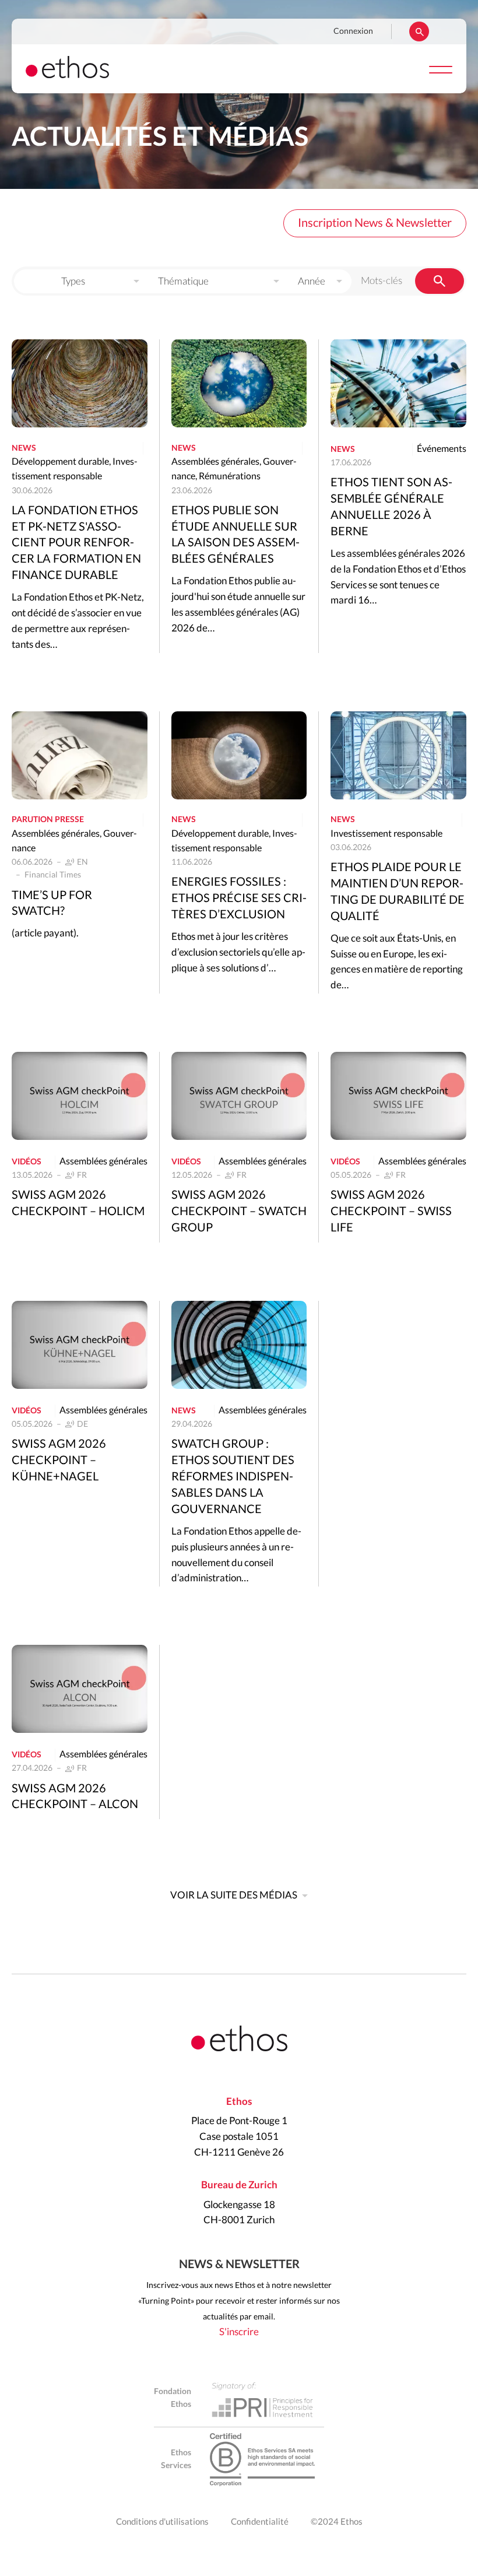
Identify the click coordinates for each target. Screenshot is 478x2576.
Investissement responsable (386, 834)
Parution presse (48, 820)
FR (82, 1175)
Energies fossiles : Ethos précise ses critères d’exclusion (239, 899)
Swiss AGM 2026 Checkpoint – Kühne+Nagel (59, 1461)
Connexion (353, 31)
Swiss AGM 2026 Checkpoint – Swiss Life (391, 1212)
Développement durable (60, 462)
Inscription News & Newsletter (375, 223)
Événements (442, 449)
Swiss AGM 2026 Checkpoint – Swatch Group (239, 1212)
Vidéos (27, 1162)
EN (82, 862)
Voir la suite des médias (234, 1895)
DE (82, 1424)
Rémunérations (230, 476)
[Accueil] (67, 75)
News (24, 448)
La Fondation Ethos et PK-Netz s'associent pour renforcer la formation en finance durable (76, 543)
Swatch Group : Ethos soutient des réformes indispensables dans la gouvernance (233, 1477)
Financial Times (53, 875)
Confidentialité (260, 2522)
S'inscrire (239, 2332)
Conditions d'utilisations (162, 2522)
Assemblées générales (215, 462)
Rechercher (419, 31)
